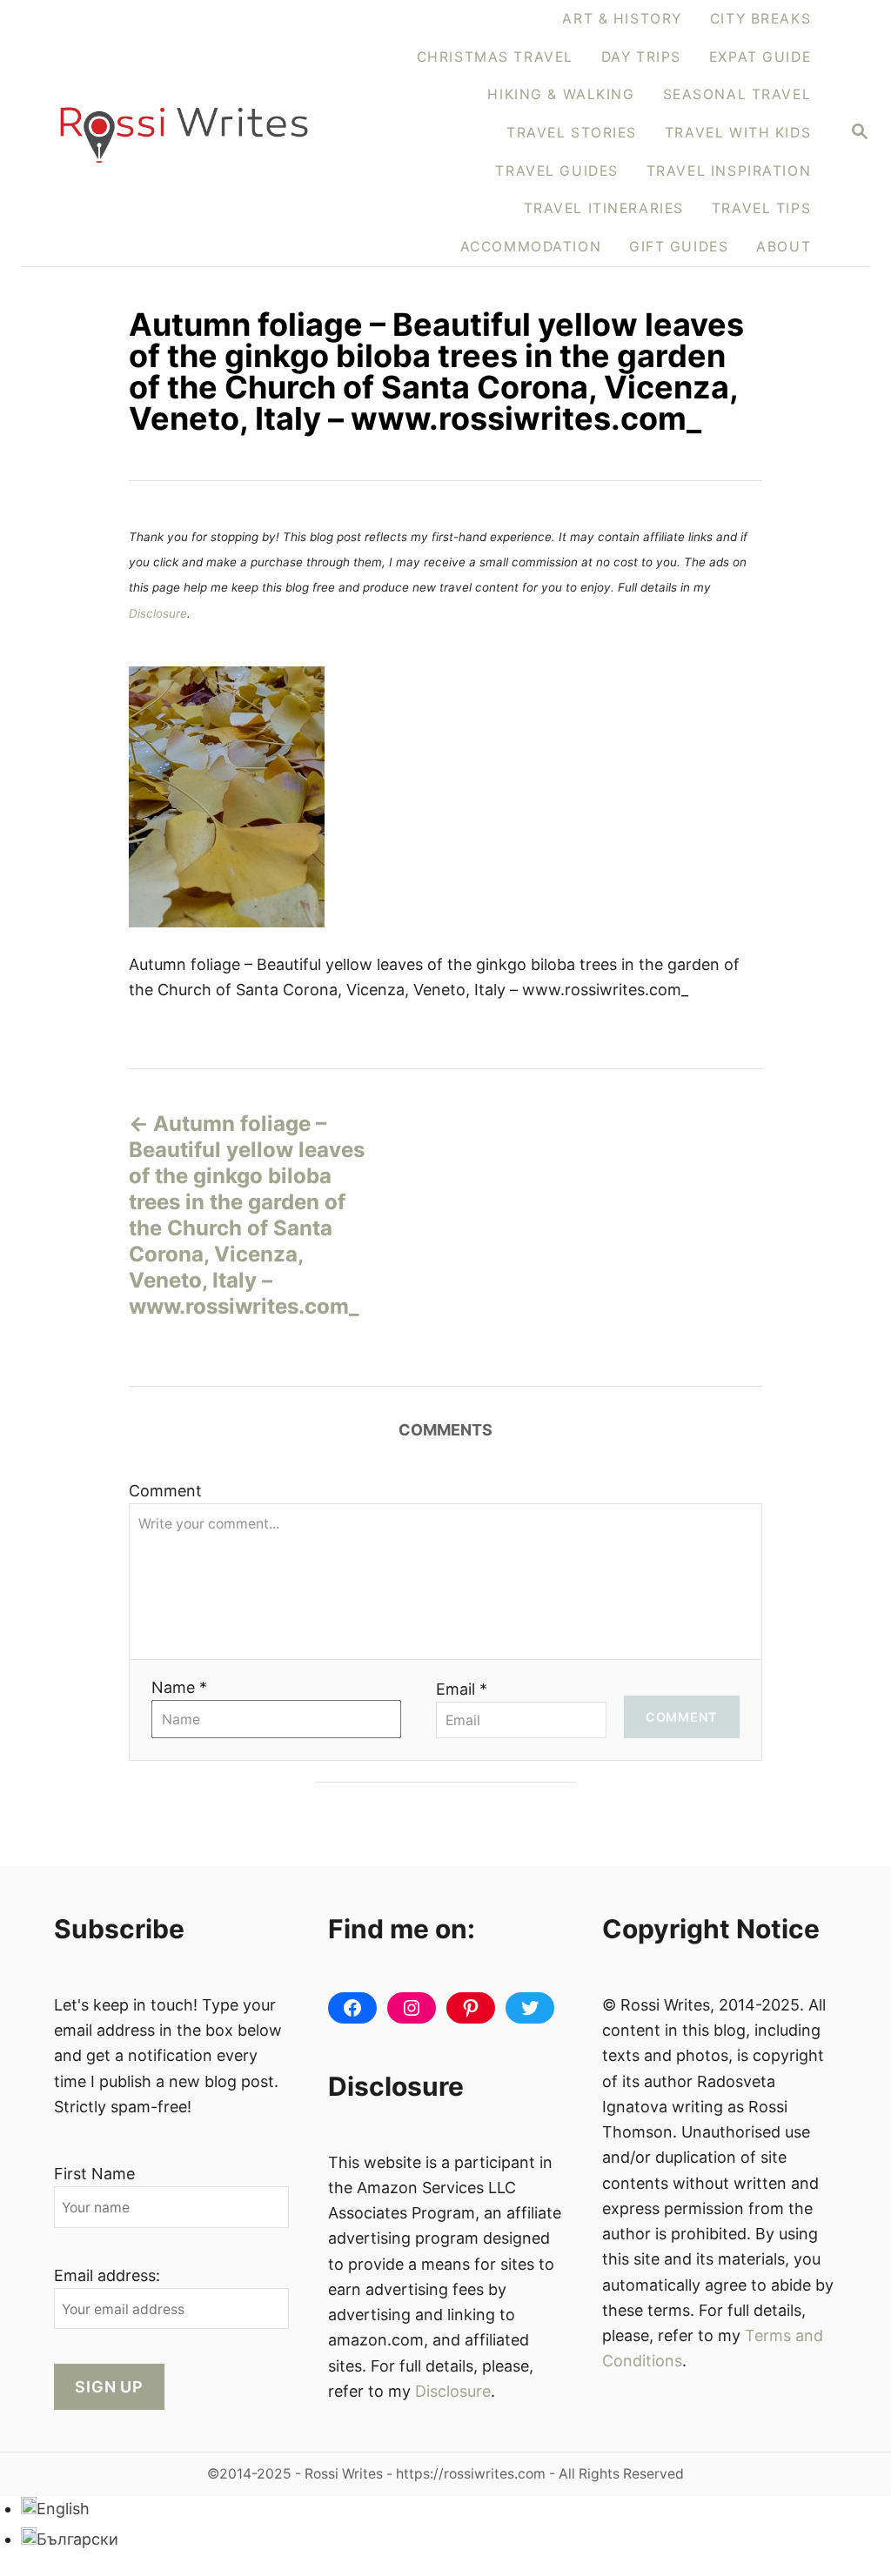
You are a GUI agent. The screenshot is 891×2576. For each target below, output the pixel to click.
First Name (94, 2174)
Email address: (107, 2275)
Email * (462, 1689)
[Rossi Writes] (184, 133)
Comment (165, 1491)
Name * (179, 1687)
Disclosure (158, 613)
